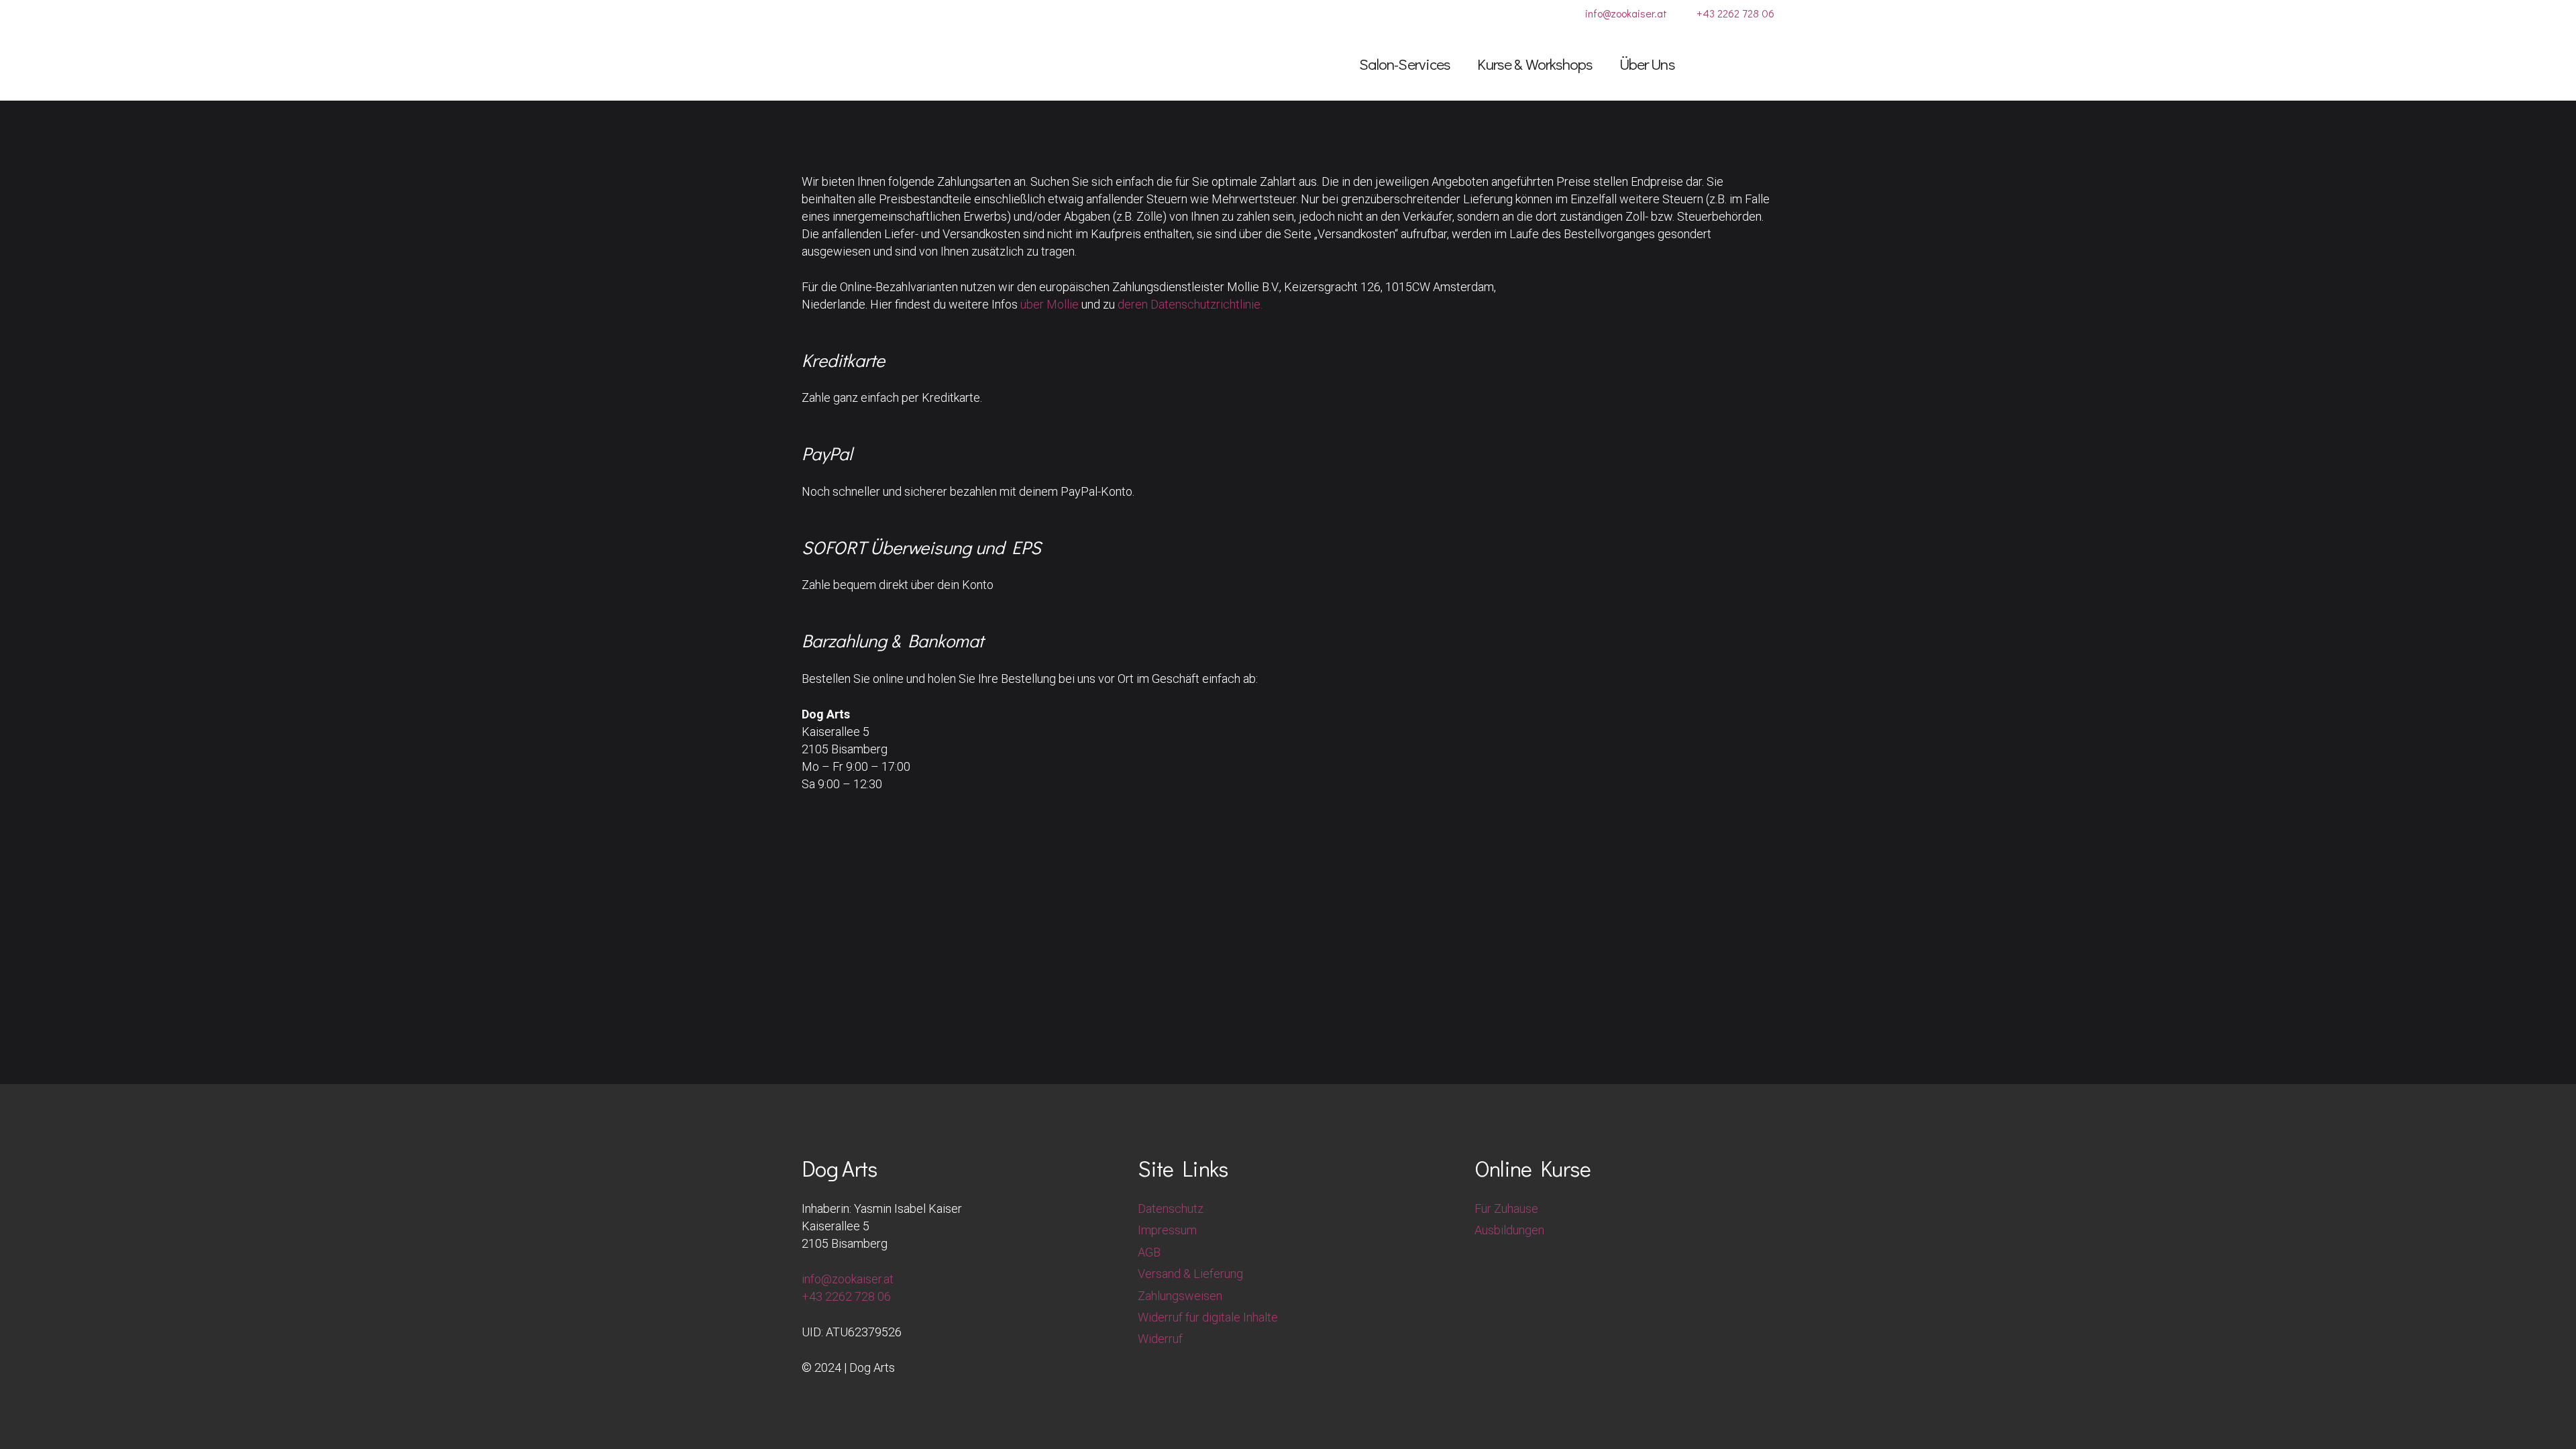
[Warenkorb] (1755, 64)
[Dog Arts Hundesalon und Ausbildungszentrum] (876, 64)
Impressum (1167, 1230)
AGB (1149, 1252)
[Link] (1716, 63)
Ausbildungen (1509, 1230)
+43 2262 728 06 (846, 1296)
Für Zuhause (1506, 1209)
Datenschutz (1171, 1209)
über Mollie (1050, 304)
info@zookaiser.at (848, 1279)
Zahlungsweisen (1180, 1296)
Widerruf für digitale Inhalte (1208, 1317)
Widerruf (1160, 1339)
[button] (1461, 64)
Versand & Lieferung (1190, 1274)
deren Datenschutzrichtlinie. (1190, 304)
